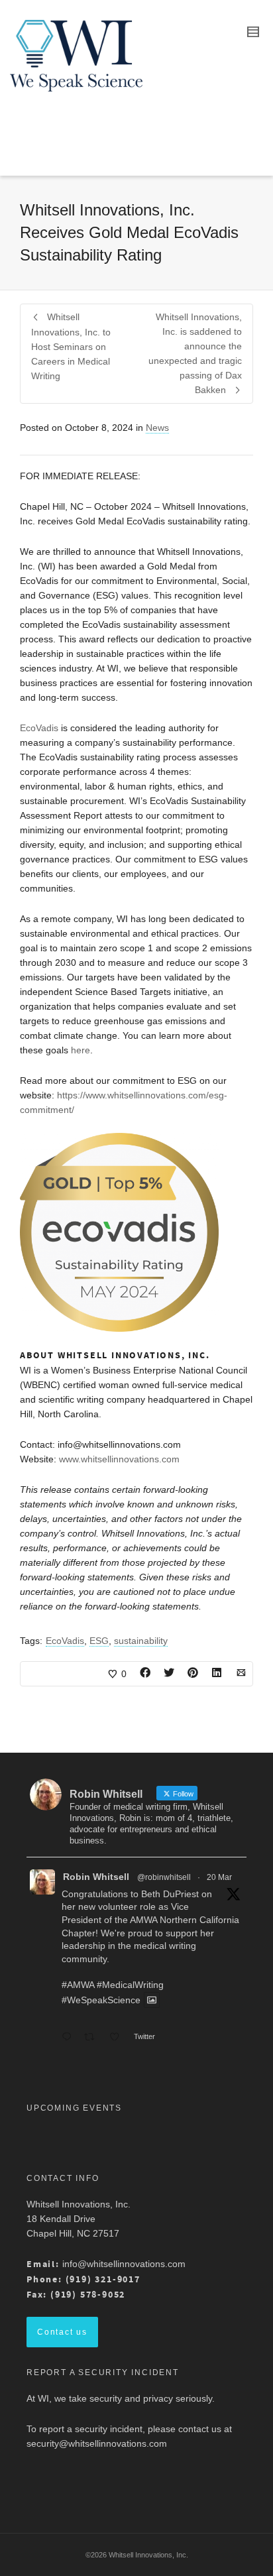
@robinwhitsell (164, 1877)
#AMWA (78, 1985)
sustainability (141, 1641)
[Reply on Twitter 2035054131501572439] (70, 2038)
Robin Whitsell (96, 1877)
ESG (99, 1641)
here (81, 1050)
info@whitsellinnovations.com (124, 2264)
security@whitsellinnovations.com (97, 2443)
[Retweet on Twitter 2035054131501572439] (93, 2038)
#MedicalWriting (130, 1985)
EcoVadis (39, 728)
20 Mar (219, 1877)
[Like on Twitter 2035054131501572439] (118, 2038)
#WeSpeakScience (101, 2000)
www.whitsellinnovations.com (119, 1459)
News (157, 428)
